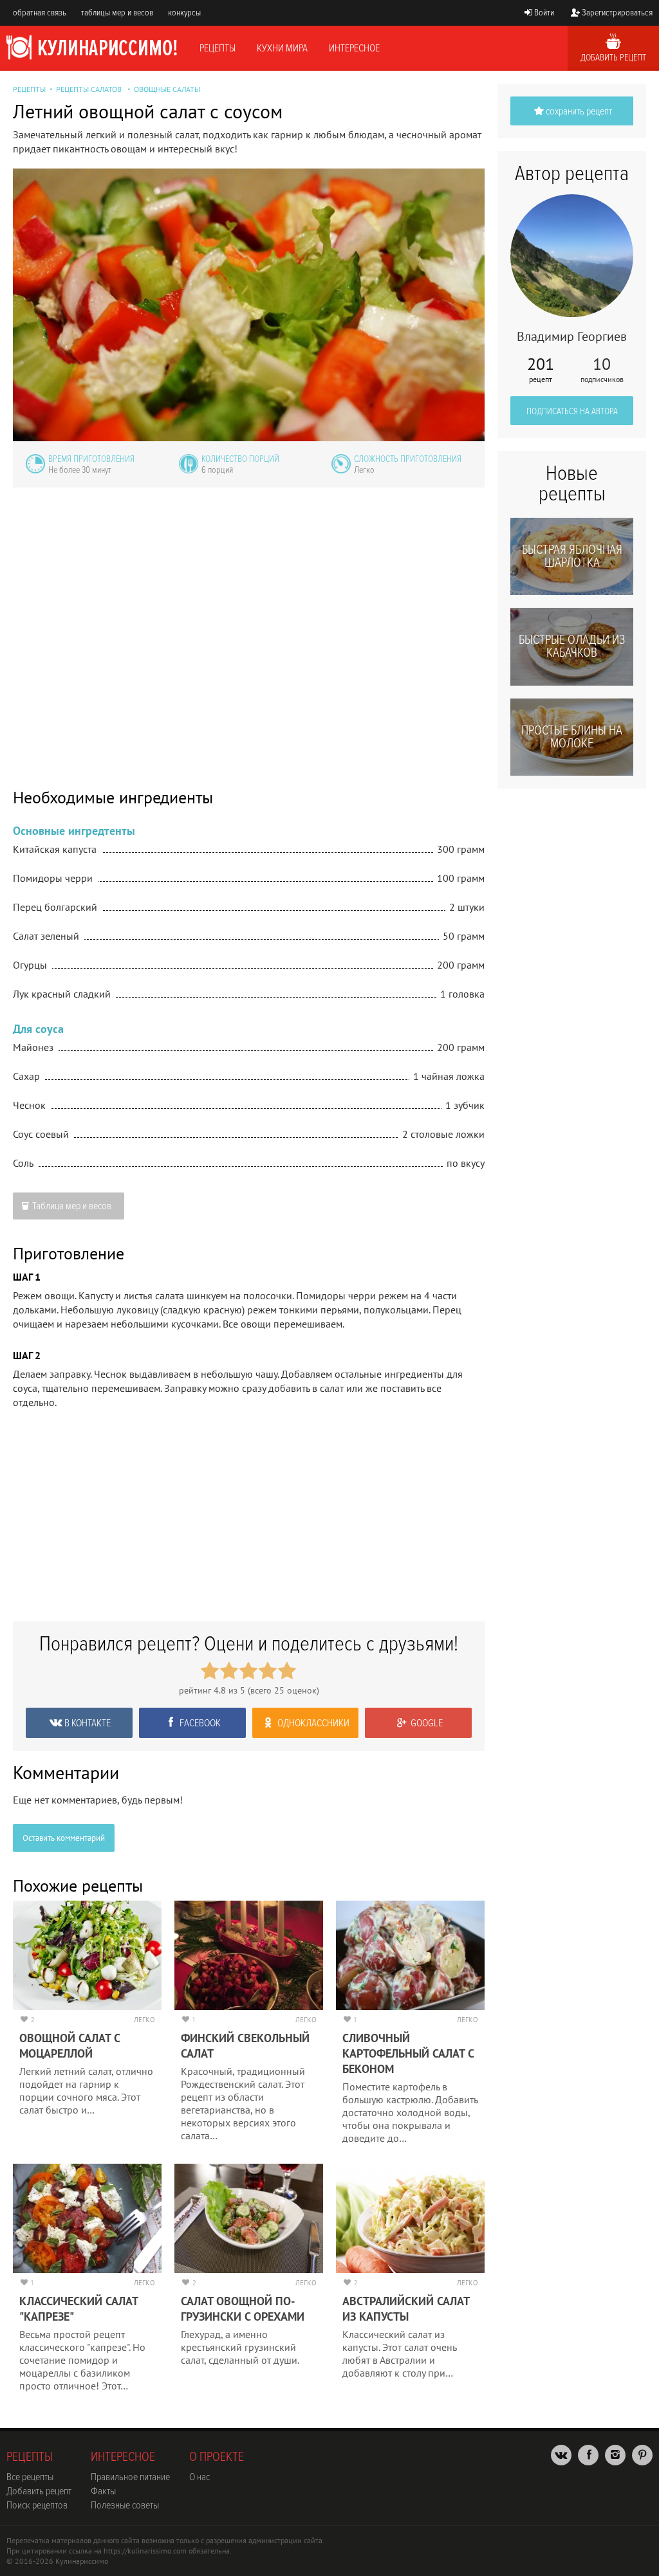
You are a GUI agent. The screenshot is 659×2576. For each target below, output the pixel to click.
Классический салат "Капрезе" (79, 2309)
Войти (544, 13)
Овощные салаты (167, 89)
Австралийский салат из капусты (406, 2309)
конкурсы (184, 13)
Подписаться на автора (572, 411)
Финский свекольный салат (245, 2046)
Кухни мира (282, 48)
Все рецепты (30, 2477)
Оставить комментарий (64, 1838)
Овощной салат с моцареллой (70, 2046)
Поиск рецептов (37, 2505)
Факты (103, 2491)
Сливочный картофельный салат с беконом (408, 2053)
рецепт (541, 370)
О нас (200, 2477)
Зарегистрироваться (617, 13)
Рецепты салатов (89, 89)
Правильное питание (130, 2477)
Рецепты (218, 48)
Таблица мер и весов (72, 1206)
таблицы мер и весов (117, 13)
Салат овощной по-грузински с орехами (243, 2309)
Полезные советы (125, 2505)
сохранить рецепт (579, 111)
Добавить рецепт (613, 58)
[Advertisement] (249, 629)
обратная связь (40, 13)
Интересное (354, 48)
